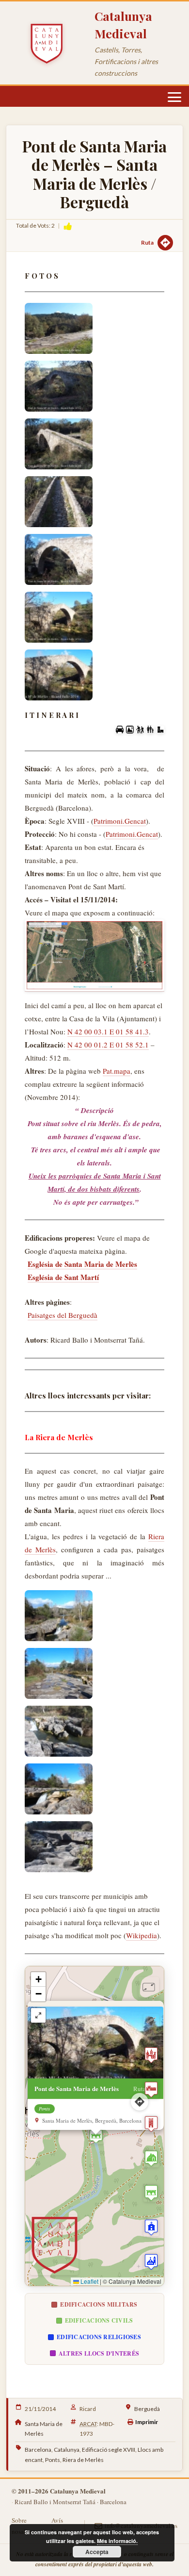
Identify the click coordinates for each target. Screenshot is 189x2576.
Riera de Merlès (83, 2460)
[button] (96, 2136)
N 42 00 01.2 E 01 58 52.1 (108, 1045)
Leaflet (89, 2281)
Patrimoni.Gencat (120, 821)
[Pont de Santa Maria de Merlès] (59, 328)
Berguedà (147, 2409)
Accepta (97, 2552)
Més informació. (117, 2541)
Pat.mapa (117, 1071)
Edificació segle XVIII (109, 2450)
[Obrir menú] (174, 97)
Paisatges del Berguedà (63, 1315)
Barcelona (38, 2450)
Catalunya (67, 2450)
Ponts (53, 2460)
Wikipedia (142, 1935)
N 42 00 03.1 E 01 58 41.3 (108, 1031)
